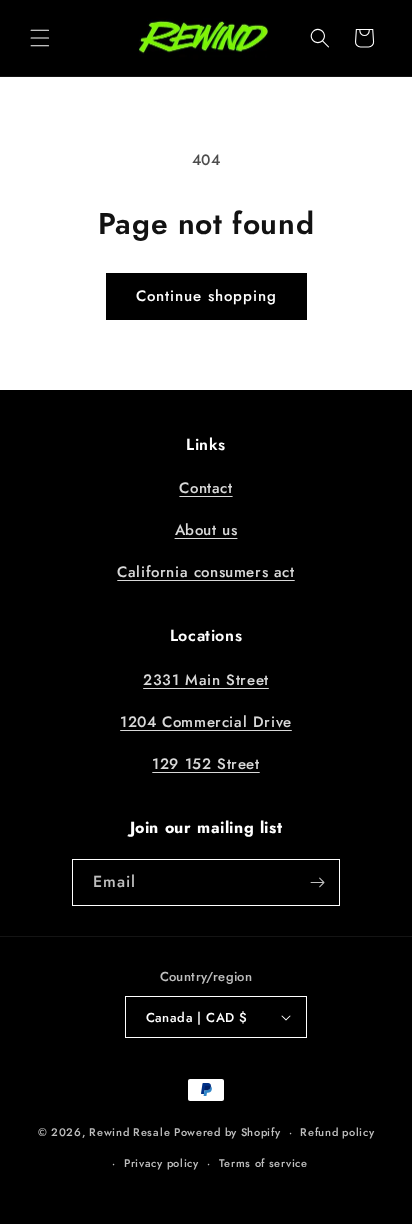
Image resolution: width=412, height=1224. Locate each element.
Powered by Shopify (227, 1132)
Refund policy (337, 1132)
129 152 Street (205, 764)
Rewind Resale (129, 1132)
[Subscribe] (317, 882)
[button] (40, 38)
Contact (205, 488)
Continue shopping (206, 296)
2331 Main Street (206, 680)
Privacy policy (161, 1163)
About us (206, 530)
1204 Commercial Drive (206, 722)
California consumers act (205, 572)
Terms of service (263, 1163)
